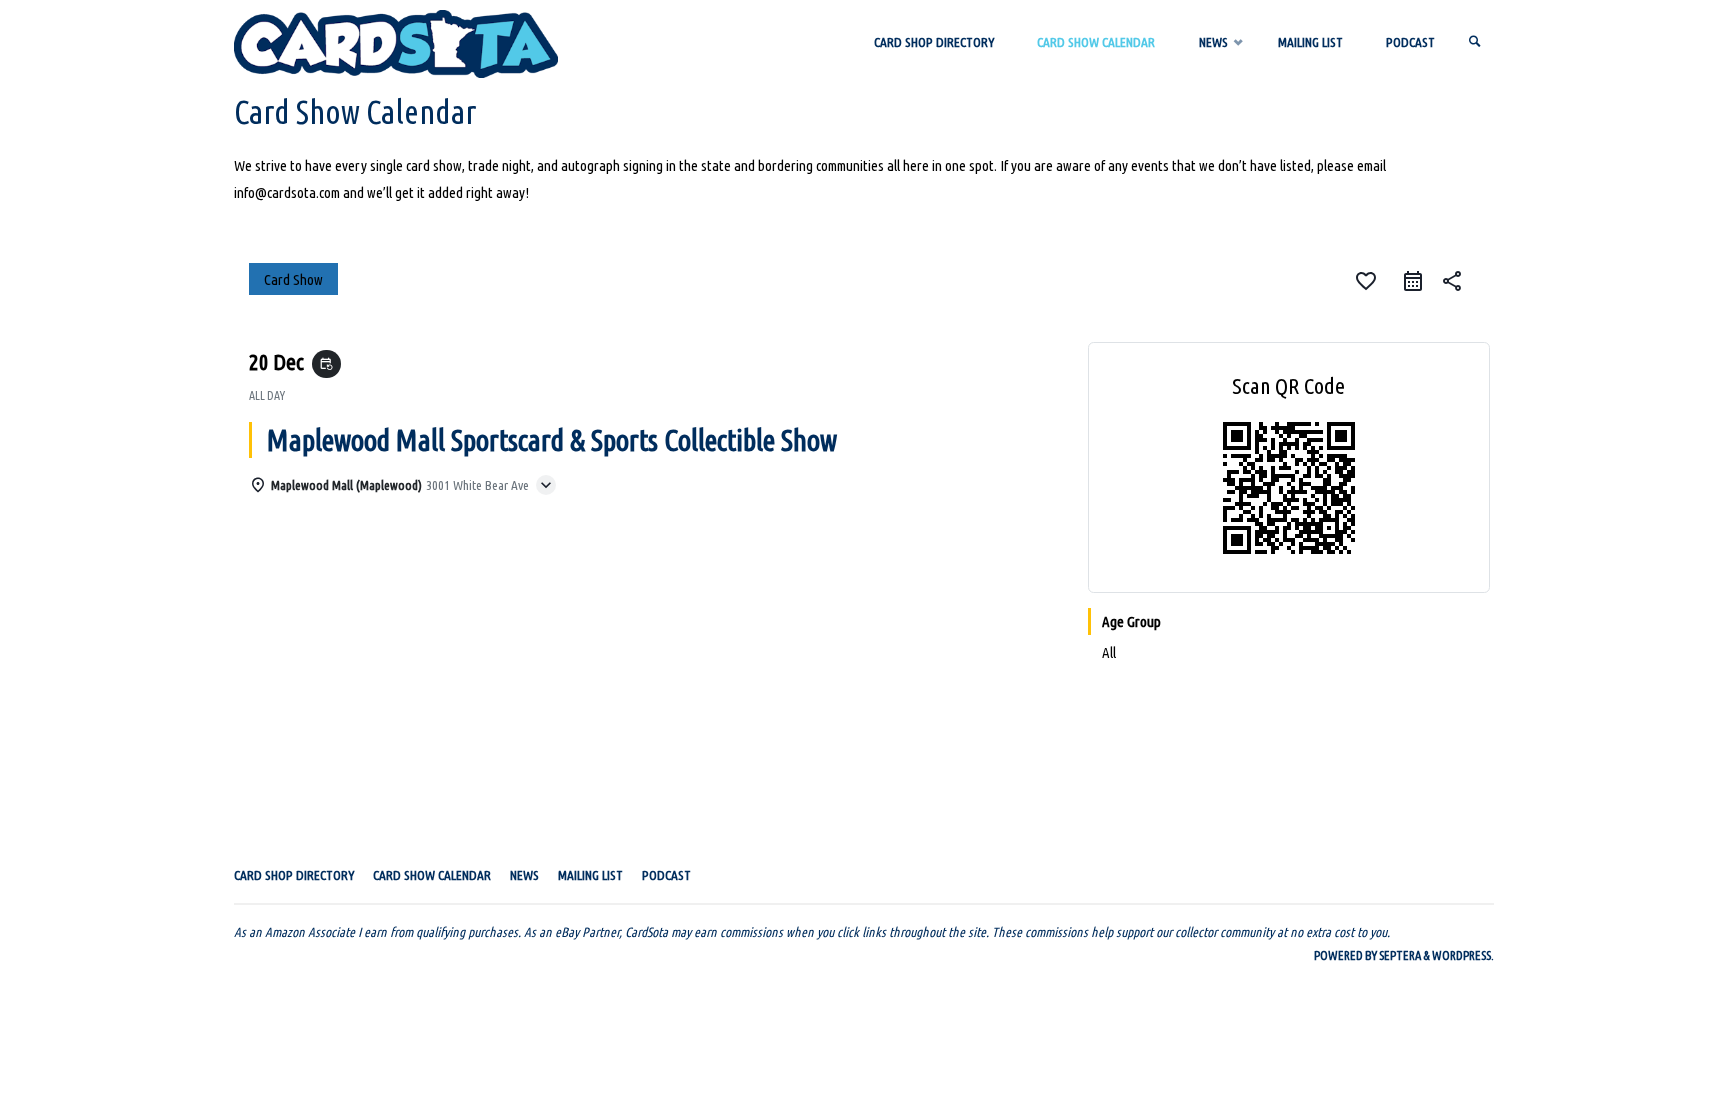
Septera (1399, 955)
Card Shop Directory (294, 875)
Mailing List (590, 875)
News (524, 875)
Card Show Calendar (432, 875)
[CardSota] (396, 42)
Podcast (666, 875)
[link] (1475, 42)
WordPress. (1463, 955)
